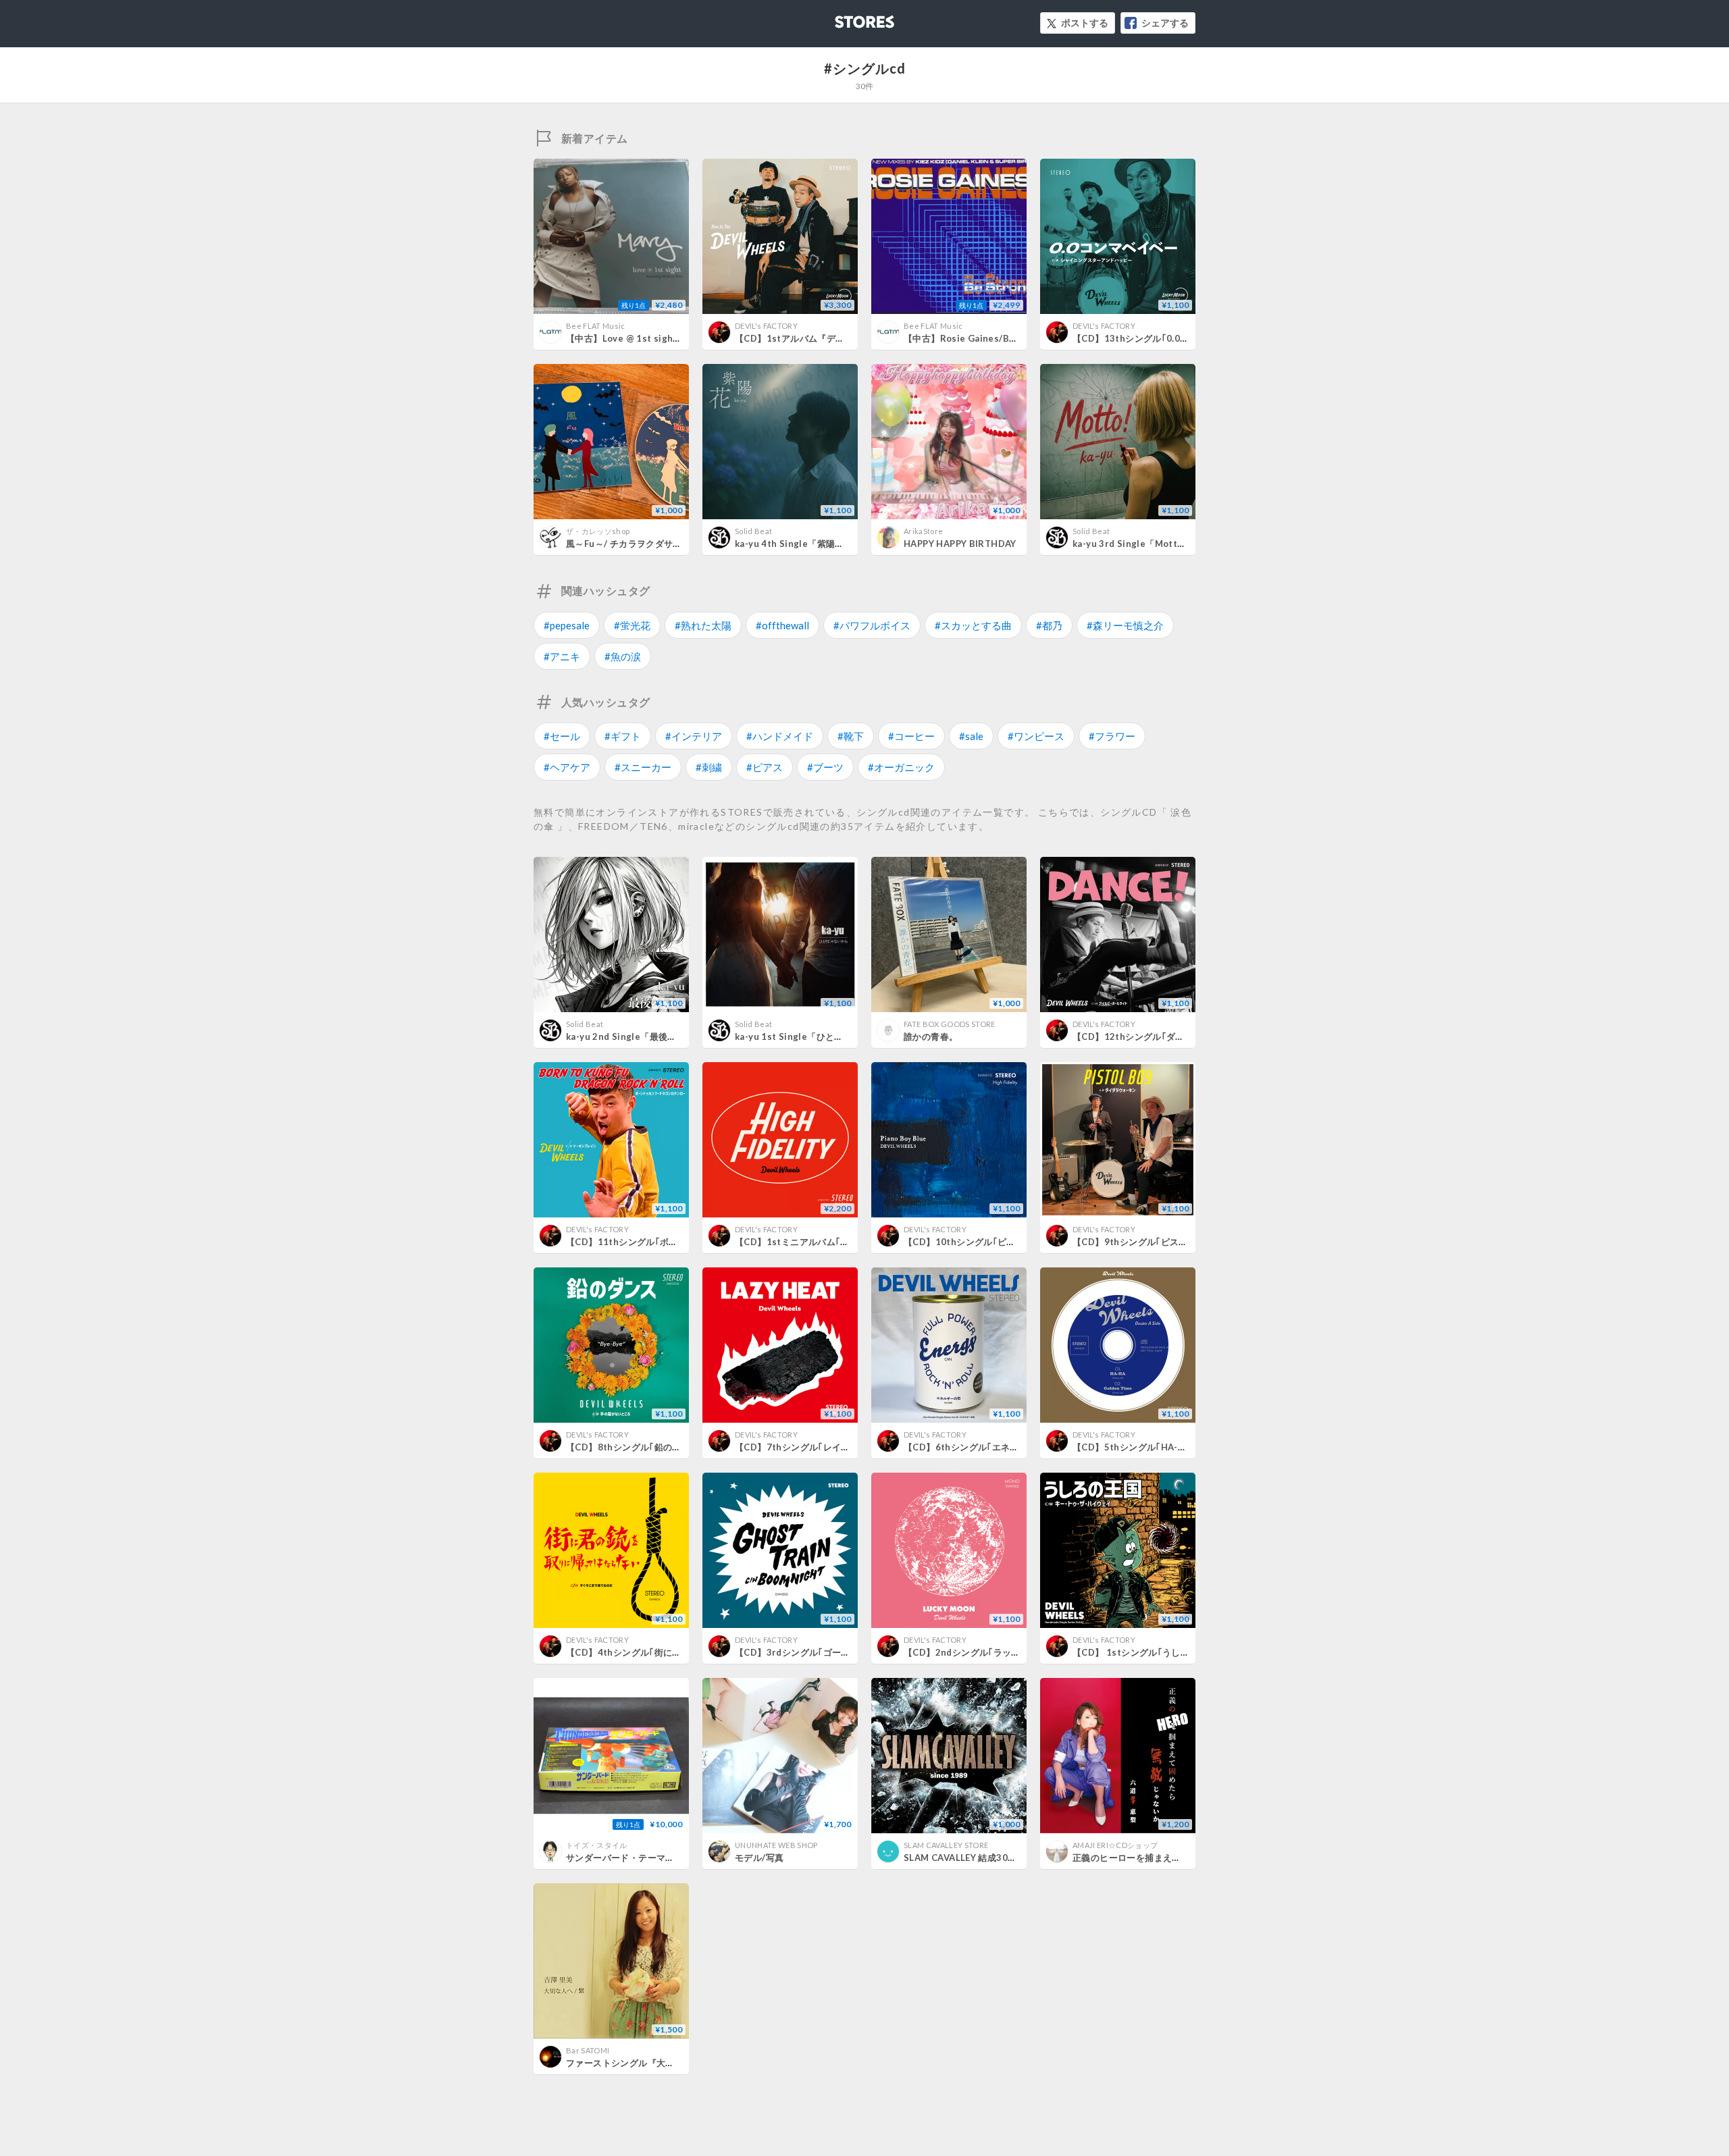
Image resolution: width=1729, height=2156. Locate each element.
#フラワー (1112, 736)
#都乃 (1049, 625)
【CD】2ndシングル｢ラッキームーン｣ (983, 1652)
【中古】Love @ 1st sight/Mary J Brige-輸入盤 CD (675, 338)
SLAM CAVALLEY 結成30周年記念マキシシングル (1005, 1858)
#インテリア (694, 736)
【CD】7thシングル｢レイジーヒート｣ (813, 1447)
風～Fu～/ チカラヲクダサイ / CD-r (639, 544)
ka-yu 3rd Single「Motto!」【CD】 (1150, 544)
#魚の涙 (623, 656)
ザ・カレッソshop (598, 531)
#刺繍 (709, 767)
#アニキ (562, 656)
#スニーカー (643, 767)
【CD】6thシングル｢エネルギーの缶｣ (982, 1447)
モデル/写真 (759, 1858)
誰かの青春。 (931, 1036)
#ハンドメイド (780, 736)
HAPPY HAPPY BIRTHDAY (960, 544)
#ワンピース (1036, 736)
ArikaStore (923, 531)
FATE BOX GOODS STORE (950, 1024)
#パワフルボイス (872, 625)
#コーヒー (911, 736)
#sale (971, 736)
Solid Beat (753, 531)
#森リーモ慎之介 (1125, 625)
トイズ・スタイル (597, 1845)
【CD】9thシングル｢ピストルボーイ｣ (1151, 1242)
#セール (562, 736)
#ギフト (623, 736)
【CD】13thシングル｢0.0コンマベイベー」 (1162, 338)
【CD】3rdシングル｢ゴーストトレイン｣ (818, 1652)
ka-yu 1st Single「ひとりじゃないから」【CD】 (836, 1036)
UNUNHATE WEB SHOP (776, 1845)
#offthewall (782, 625)
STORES (842, 18)
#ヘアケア (567, 767)
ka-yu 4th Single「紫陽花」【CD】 (810, 544)
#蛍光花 (632, 625)
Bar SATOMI (588, 2050)
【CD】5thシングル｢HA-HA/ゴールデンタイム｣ (1172, 1447)
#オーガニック (901, 767)
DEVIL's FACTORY (766, 326)
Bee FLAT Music (596, 326)
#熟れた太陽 (703, 625)
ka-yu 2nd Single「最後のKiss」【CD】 (651, 1036)
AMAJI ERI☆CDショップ (1115, 1845)
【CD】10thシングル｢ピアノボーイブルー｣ (994, 1242)
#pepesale (567, 625)
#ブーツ (825, 767)
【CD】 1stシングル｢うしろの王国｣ (1147, 1652)
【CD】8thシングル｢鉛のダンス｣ (635, 1447)
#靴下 (851, 736)
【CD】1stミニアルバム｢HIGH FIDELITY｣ (823, 1242)
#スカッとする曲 (973, 625)
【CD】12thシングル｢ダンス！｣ (1140, 1036)
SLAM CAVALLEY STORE (946, 1845)
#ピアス (765, 767)
